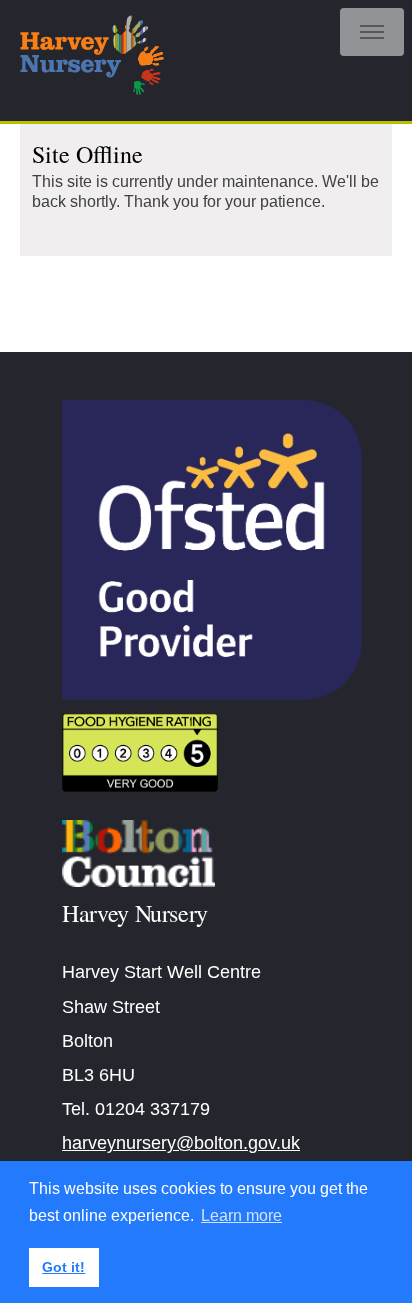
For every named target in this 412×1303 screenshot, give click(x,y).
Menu (372, 32)
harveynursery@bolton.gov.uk (181, 1143)
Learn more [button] (241, 1215)
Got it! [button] (63, 1267)
